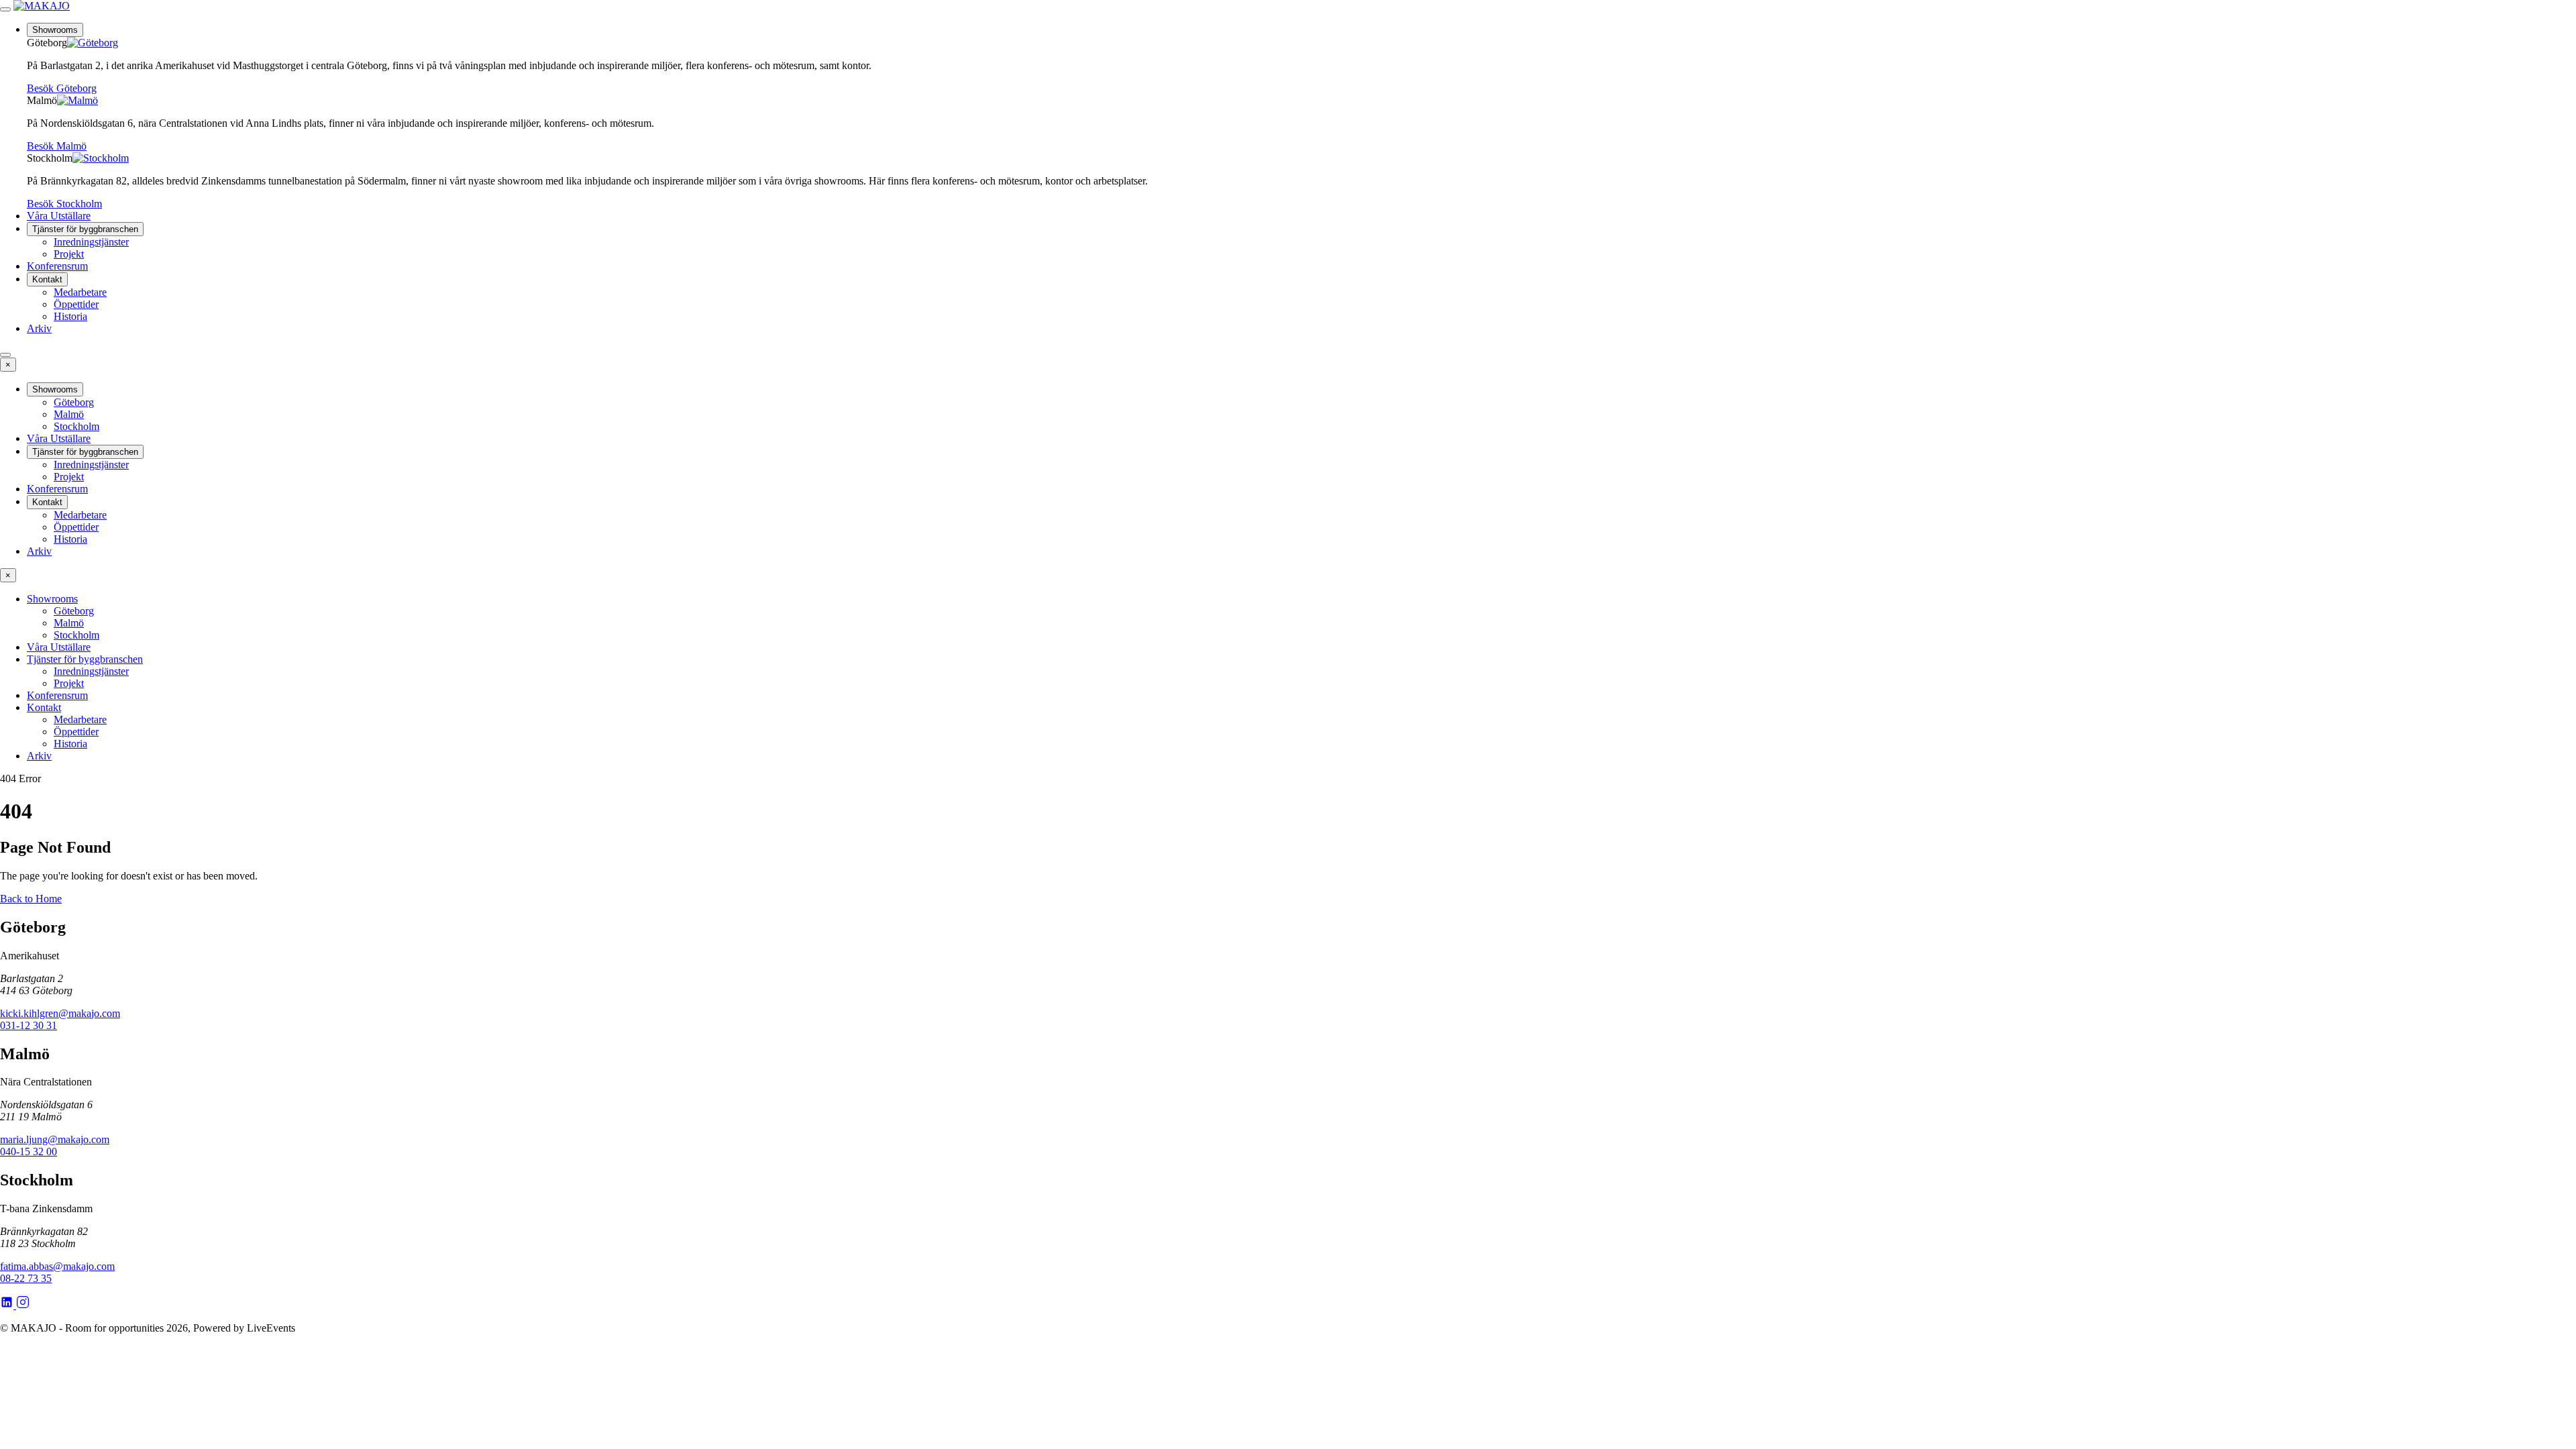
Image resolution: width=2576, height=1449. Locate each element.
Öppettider (76, 304)
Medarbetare (80, 292)
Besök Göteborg (62, 88)
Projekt (69, 254)
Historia (70, 316)
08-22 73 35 (26, 1278)
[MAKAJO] (42, 6)
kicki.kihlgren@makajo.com (60, 1013)
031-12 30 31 (29, 1025)
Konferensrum (57, 266)
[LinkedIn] (8, 1305)
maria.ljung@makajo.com (55, 1139)
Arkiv (39, 328)
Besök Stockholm (64, 204)
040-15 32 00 (29, 1151)
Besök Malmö (57, 146)
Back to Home (31, 899)
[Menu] (5, 9)
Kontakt (47, 279)
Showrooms (55, 30)
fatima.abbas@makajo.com (57, 1266)
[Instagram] (23, 1305)
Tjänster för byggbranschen (85, 229)
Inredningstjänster (91, 242)
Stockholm (76, 426)
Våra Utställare (59, 216)
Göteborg (74, 402)
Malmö (69, 414)
